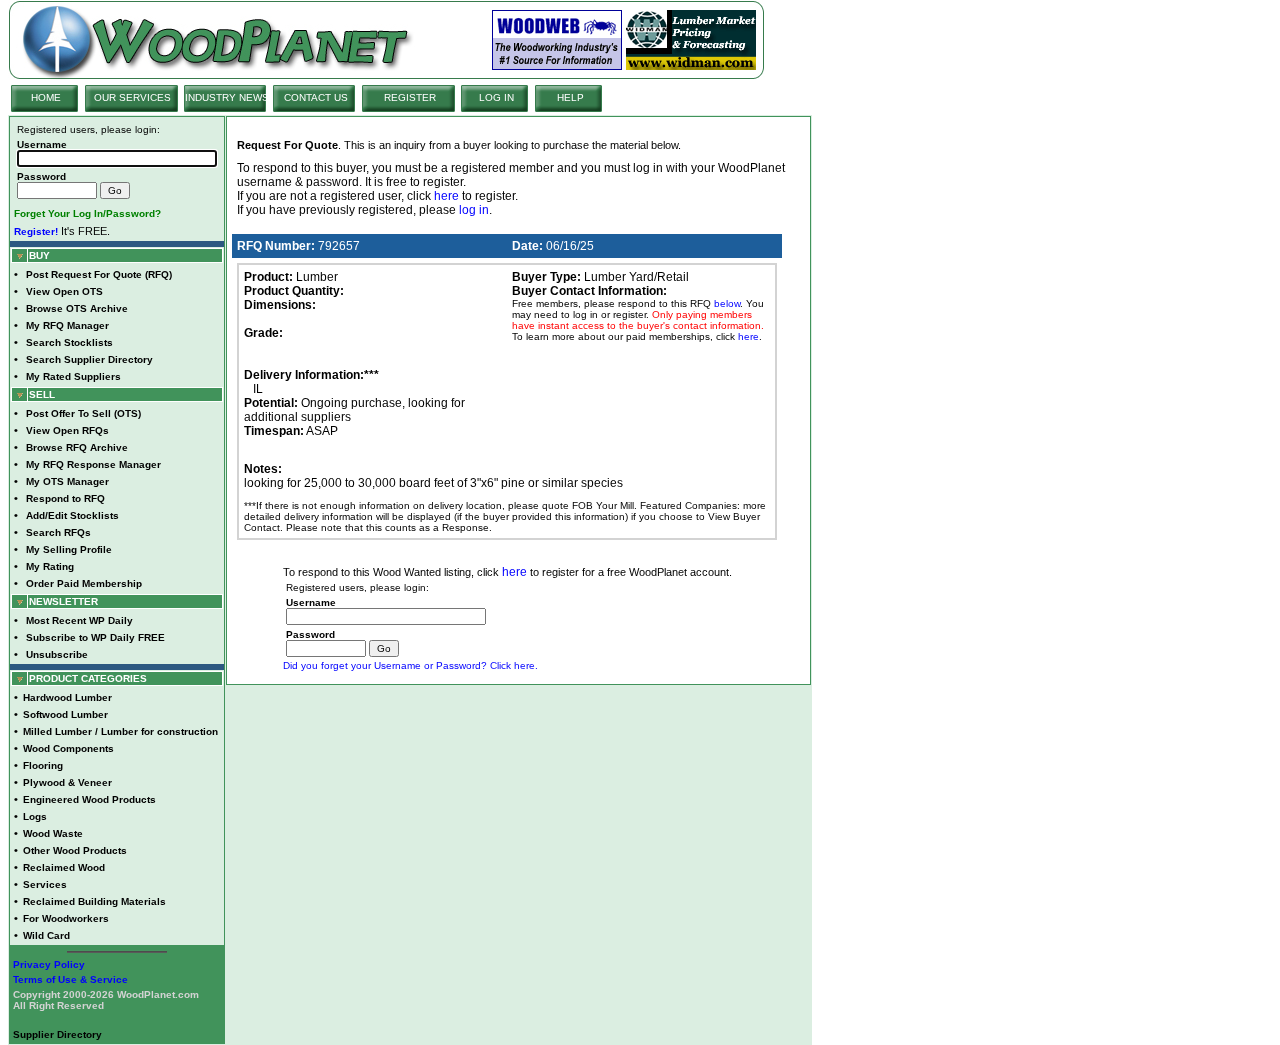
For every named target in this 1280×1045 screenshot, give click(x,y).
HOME (46, 97)
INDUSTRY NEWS (227, 97)
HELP (570, 97)
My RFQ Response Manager (93, 464)
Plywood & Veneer (67, 782)
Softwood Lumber (65, 714)
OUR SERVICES (132, 97)
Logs (35, 816)
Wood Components (68, 748)
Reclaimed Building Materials (94, 901)
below (727, 303)
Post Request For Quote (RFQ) (99, 274)
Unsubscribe (57, 654)
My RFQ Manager (67, 325)
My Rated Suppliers (73, 376)
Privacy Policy (49, 964)
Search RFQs (58, 532)
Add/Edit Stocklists (72, 515)
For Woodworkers (66, 918)
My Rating (50, 566)
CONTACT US (316, 97)
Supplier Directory (57, 1034)
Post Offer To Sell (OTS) (83, 413)
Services (45, 884)
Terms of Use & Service (70, 979)
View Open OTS (64, 291)
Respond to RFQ (65, 498)
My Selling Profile (69, 549)
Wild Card (46, 935)
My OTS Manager (67, 481)
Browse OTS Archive (77, 308)
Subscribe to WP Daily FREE (95, 637)
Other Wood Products (75, 850)
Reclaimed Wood (64, 867)
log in (474, 210)
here (446, 196)
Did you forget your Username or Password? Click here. (410, 665)
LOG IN (496, 97)
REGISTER (410, 97)
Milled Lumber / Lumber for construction (120, 731)
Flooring (43, 765)
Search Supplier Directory (89, 359)
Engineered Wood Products (89, 799)
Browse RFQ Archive (77, 447)
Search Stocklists (69, 342)
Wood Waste (53, 833)
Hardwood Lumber (67, 697)
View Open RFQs (67, 430)
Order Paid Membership (84, 583)
